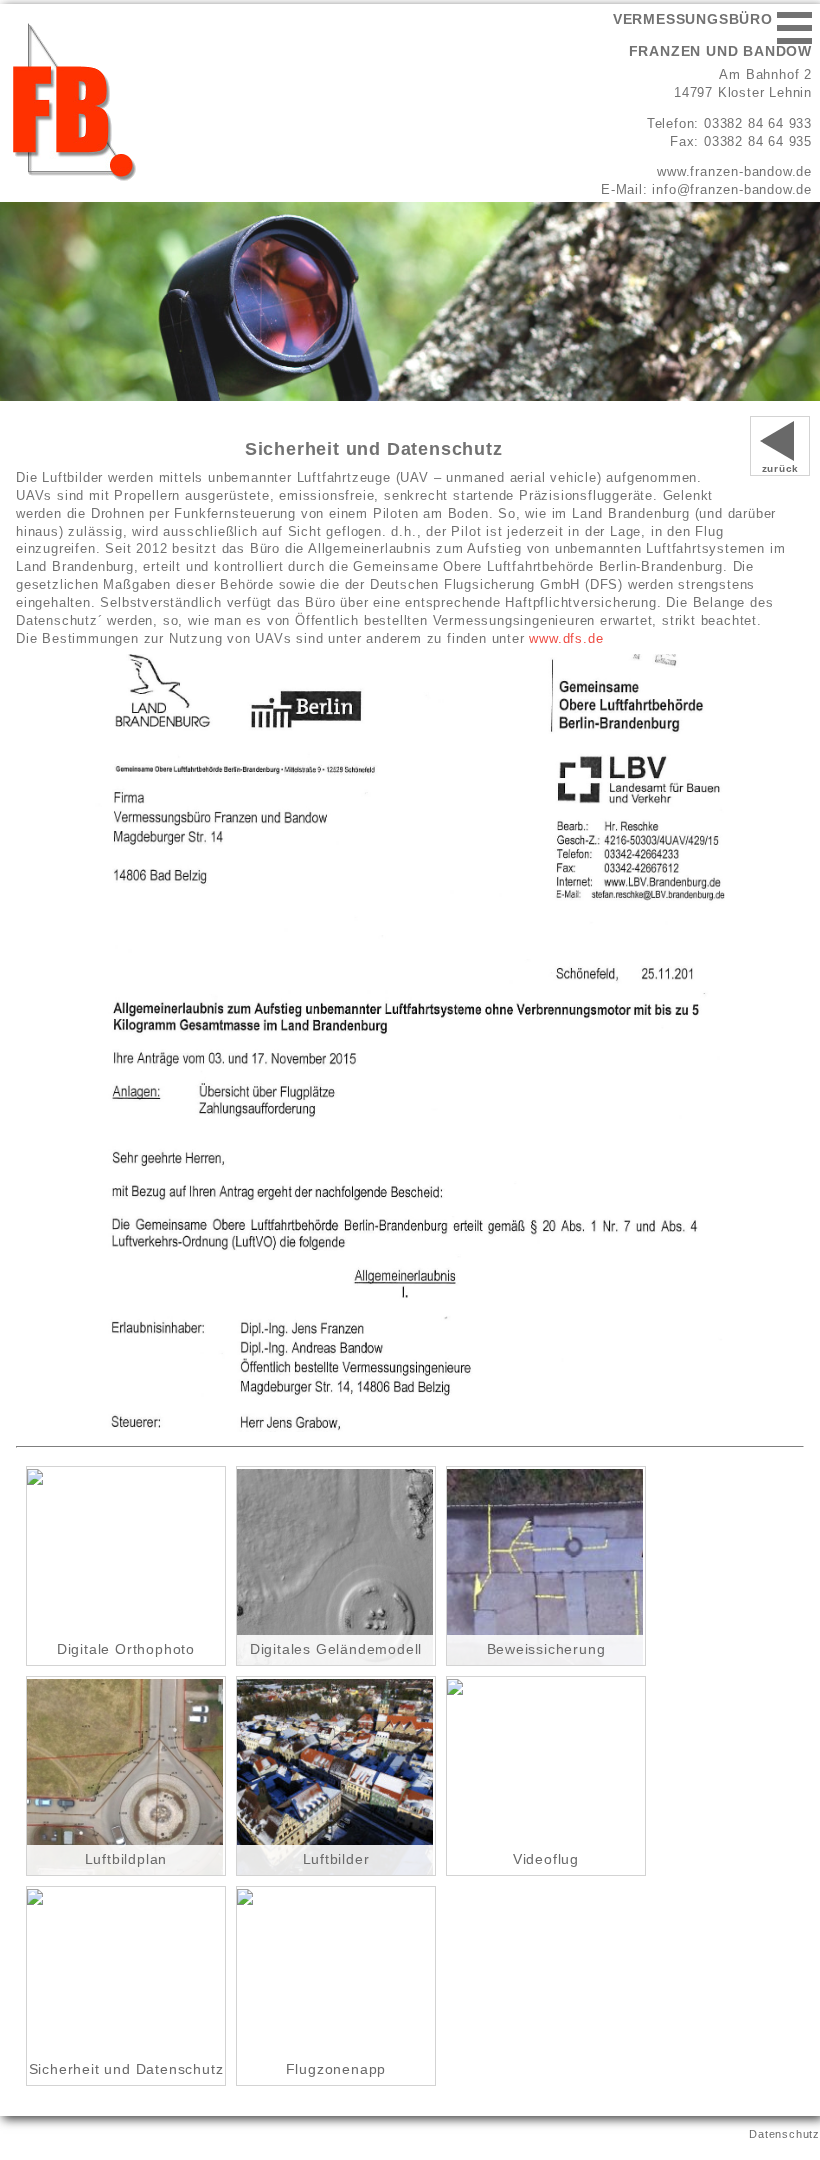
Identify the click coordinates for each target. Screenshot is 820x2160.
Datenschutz (784, 2134)
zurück (781, 468)
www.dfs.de (566, 638)
